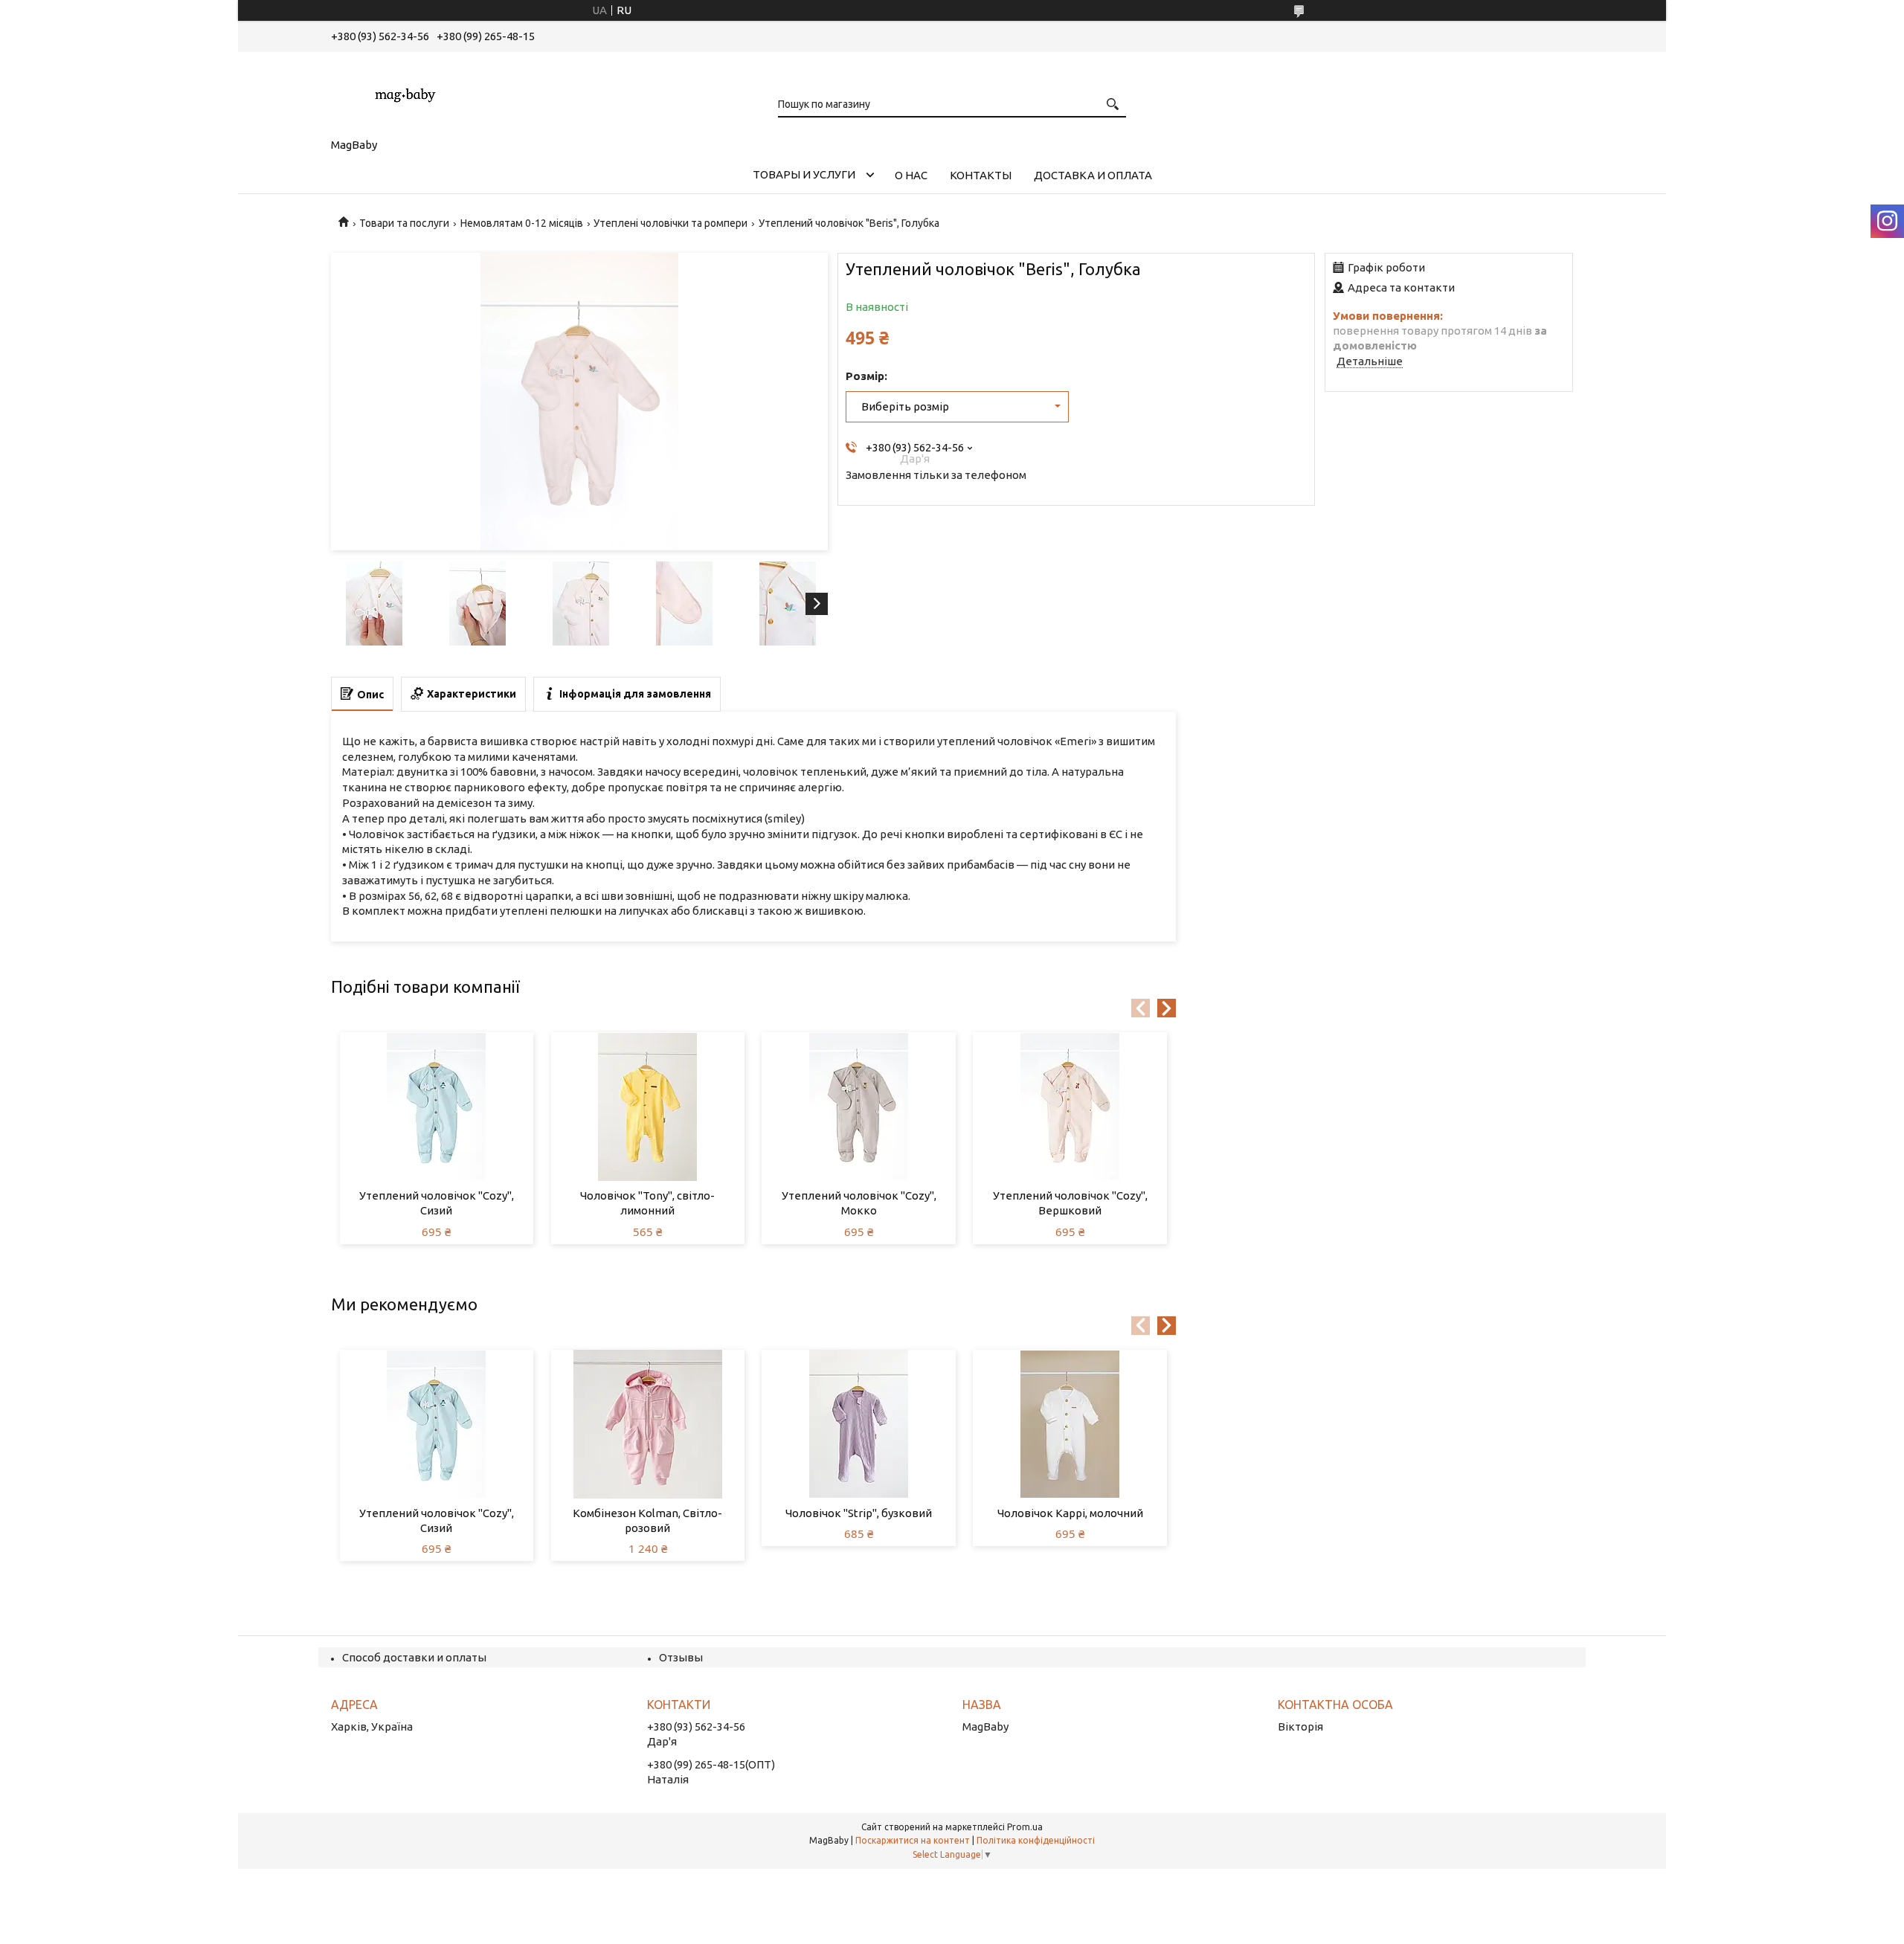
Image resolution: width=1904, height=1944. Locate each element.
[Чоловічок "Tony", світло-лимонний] (648, 1107)
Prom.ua (1025, 1827)
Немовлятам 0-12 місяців (522, 223)
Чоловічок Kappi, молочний (1070, 1513)
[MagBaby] (405, 92)
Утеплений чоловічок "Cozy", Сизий (437, 1203)
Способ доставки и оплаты (414, 1657)
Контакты (981, 175)
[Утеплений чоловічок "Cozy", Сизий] (437, 1107)
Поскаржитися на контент (913, 1840)
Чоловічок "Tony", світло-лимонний (647, 1203)
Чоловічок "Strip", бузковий (859, 1513)
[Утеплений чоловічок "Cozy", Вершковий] (1070, 1107)
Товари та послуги (404, 223)
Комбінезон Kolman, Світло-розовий (647, 1520)
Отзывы (681, 1657)
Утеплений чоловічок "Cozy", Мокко (859, 1203)
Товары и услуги (804, 174)
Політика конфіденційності (1036, 1840)
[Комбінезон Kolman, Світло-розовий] (648, 1424)
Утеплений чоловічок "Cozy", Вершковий (1070, 1203)
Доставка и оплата (1093, 175)
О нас (911, 175)
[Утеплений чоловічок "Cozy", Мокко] (859, 1107)
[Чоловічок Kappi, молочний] (1070, 1424)
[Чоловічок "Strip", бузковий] (859, 1424)
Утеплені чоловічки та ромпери (670, 223)
